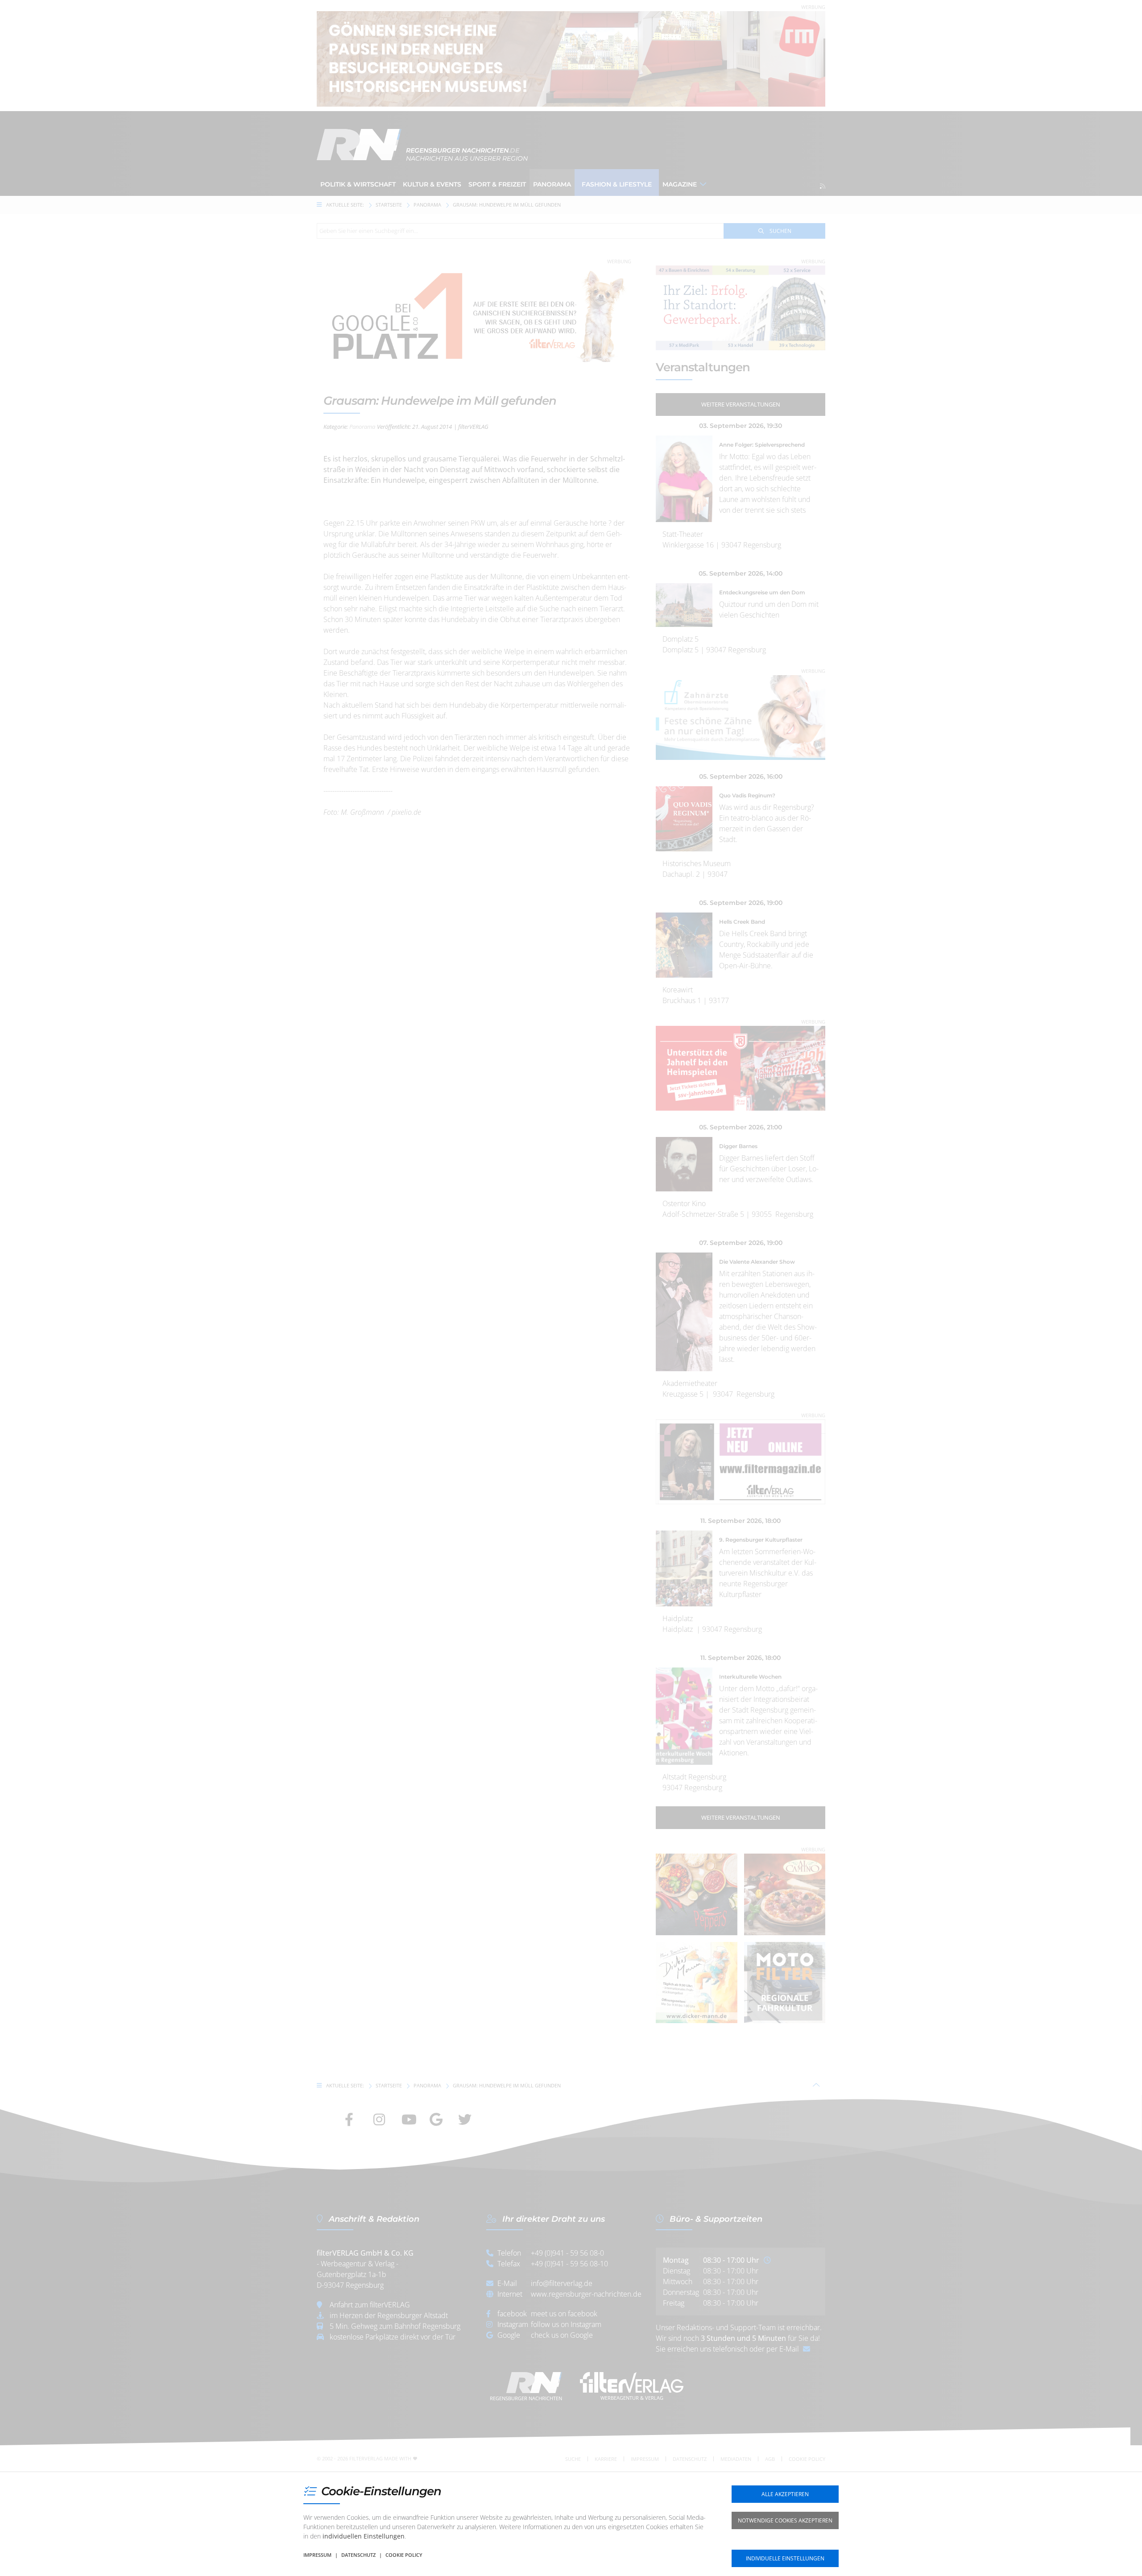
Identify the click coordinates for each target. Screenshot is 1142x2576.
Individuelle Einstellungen (785, 2558)
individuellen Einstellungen (364, 2536)
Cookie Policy (404, 2555)
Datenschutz (358, 2555)
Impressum (317, 2555)
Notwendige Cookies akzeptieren (785, 2520)
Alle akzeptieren (785, 2494)
